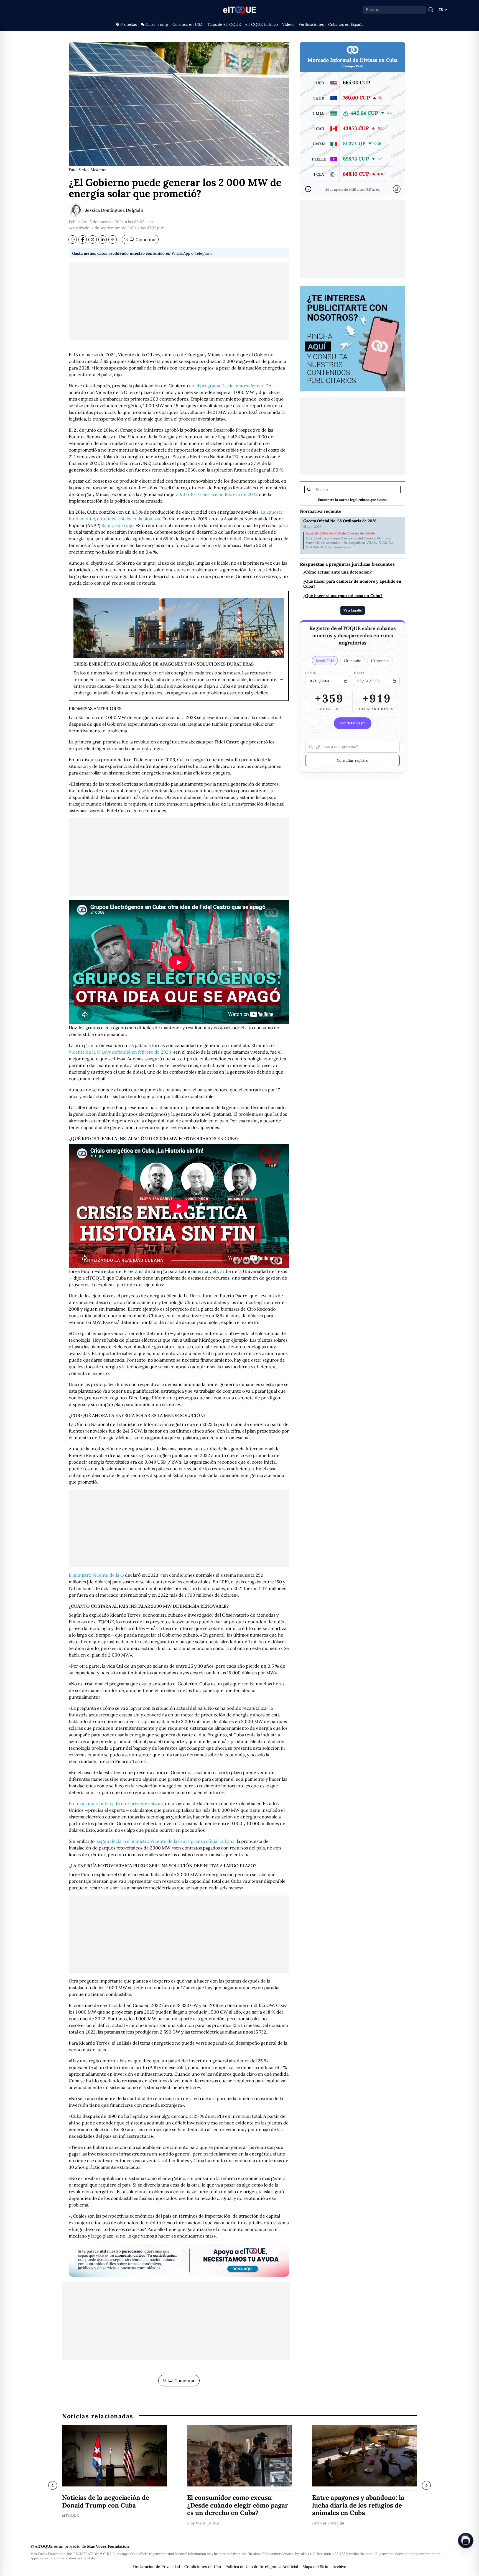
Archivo (339, 2567)
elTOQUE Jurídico (262, 24)
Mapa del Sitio (315, 2567)
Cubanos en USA (188, 24)
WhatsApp (181, 253)
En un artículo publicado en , (116, 1803)
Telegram (203, 253)
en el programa (226, 386)
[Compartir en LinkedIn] (103, 239)
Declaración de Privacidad (156, 2567)
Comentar (140, 239)
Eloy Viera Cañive (203, 2523)
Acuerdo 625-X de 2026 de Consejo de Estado (340, 533)
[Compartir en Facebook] (83, 239)
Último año (352, 661)
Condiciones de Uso (203, 2567)
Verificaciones (311, 24)
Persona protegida (328, 2523)
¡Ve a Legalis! (353, 610)
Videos (288, 24)
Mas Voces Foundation (108, 2546)
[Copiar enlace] (113, 239)
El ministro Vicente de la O (96, 1575)
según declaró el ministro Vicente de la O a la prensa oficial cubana (166, 1841)
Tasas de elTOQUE (224, 24)
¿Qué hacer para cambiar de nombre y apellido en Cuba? (352, 584)
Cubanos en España (346, 24)
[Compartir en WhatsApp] (73, 239)
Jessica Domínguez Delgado (114, 210)
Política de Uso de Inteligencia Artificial (262, 2567)
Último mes (380, 661)
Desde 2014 (325, 661)
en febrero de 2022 (219, 494)
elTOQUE (71, 2515)
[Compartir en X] (93, 239)
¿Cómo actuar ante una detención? (338, 572)
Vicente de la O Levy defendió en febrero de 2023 (120, 1052)
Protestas (128, 24)
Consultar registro (353, 760)
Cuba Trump (157, 24)
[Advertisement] (179, 301)
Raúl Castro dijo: (118, 525)
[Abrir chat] (466, 2541)
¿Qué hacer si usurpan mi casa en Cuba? (343, 596)
